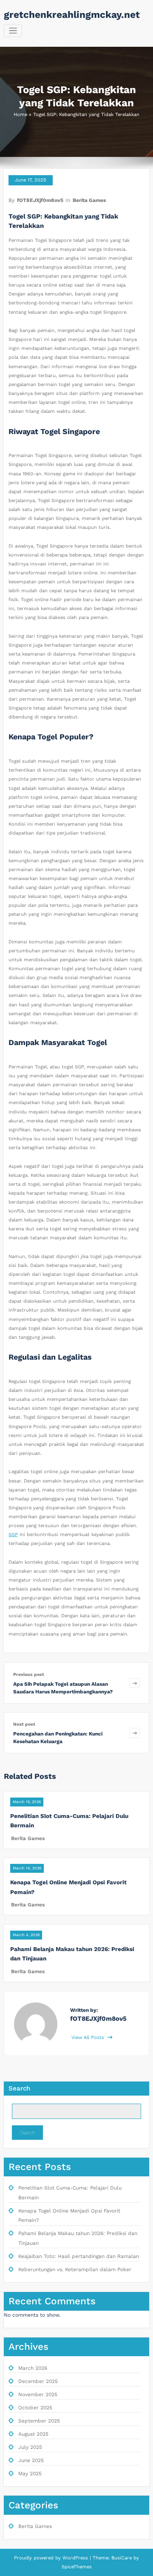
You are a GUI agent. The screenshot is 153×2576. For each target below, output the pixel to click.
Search (19, 2088)
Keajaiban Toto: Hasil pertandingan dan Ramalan (79, 2256)
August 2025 (33, 2434)
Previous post (29, 1674)
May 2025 (30, 2474)
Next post (24, 1724)
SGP (13, 1535)
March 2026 (33, 2368)
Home (20, 115)
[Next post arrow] (135, 1733)
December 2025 (38, 2381)
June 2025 (31, 2460)
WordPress (75, 2558)
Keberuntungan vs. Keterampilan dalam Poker (75, 2269)
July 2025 (30, 2447)
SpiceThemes (77, 2567)
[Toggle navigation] (13, 31)
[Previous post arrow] (135, 1683)
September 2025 (39, 2421)
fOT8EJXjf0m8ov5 (40, 200)
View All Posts (89, 2038)
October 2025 (35, 2408)
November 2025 (38, 2394)
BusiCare (122, 2558)
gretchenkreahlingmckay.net (72, 14)
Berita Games (89, 200)
